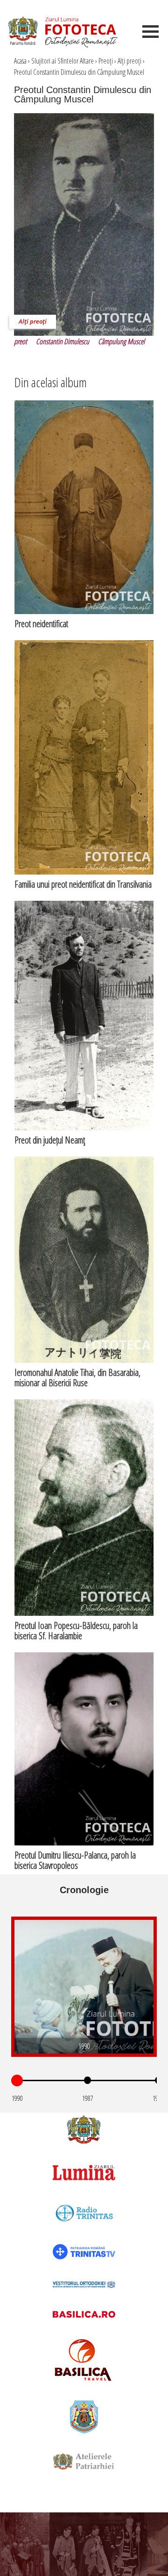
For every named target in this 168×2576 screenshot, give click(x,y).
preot (21, 341)
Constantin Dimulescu (63, 341)
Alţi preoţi (129, 61)
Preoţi (106, 61)
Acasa (20, 61)
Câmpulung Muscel (121, 341)
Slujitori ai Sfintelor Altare (63, 61)
